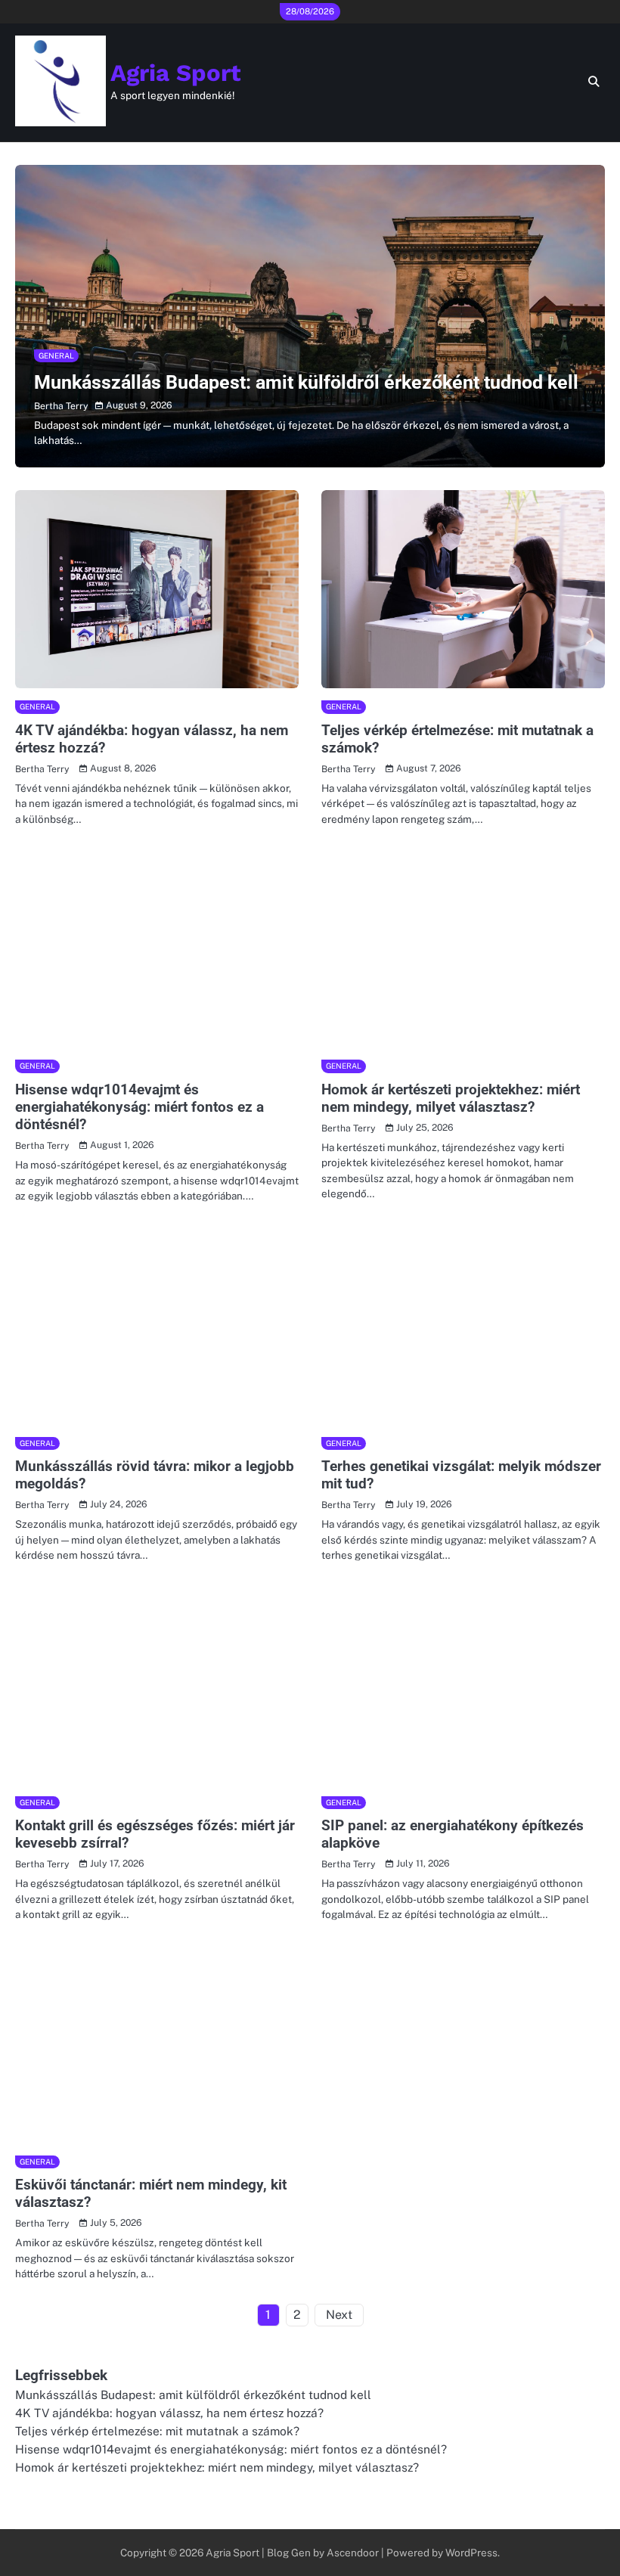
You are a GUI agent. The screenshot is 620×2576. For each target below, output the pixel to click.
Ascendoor (353, 2553)
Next (339, 2315)
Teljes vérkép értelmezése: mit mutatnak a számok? (157, 2431)
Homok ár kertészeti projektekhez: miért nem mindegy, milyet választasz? (451, 1098)
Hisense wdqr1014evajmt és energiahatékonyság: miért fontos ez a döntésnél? (139, 1107)
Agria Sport (176, 73)
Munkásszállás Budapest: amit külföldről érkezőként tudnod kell (306, 382)
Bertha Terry (61, 406)
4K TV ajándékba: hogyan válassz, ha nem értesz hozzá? (169, 2413)
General (56, 355)
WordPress (471, 2553)
